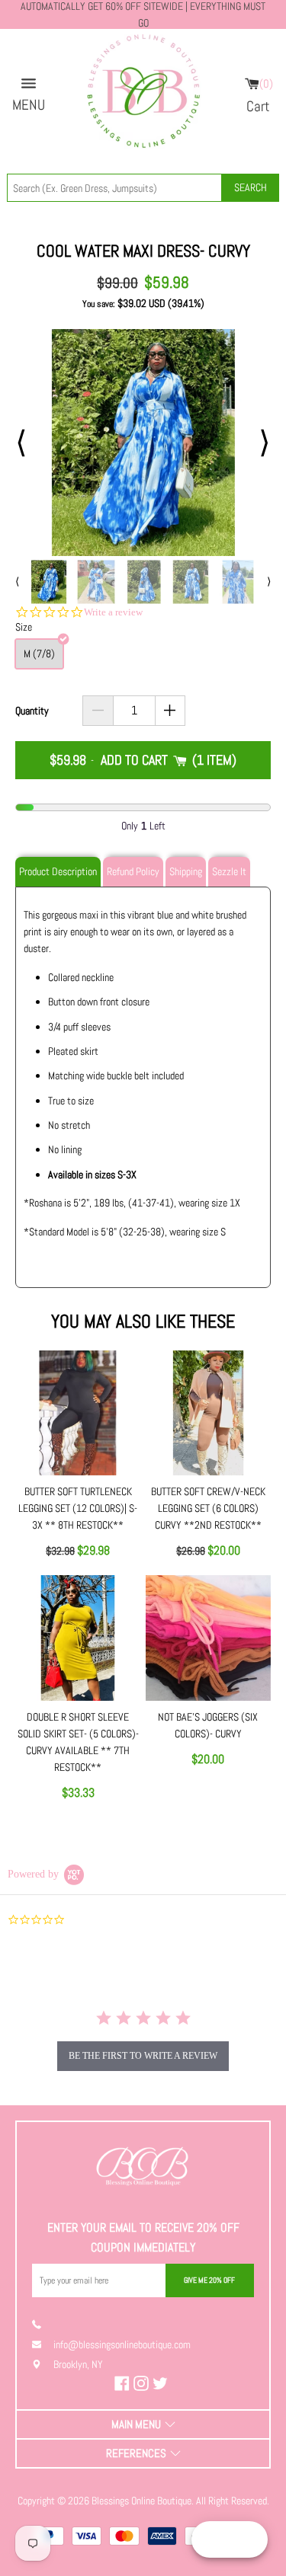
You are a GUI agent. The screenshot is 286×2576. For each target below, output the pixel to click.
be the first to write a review (143, 2056)
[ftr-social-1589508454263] (162, 2383)
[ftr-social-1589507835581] (124, 2383)
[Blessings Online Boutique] (143, 95)
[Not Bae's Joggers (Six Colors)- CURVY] (208, 1638)
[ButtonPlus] (170, 711)
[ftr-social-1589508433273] (143, 2383)
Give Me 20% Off (209, 2280)
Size (24, 627)
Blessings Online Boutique (141, 2501)
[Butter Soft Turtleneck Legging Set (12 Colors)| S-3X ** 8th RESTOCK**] (78, 1413)
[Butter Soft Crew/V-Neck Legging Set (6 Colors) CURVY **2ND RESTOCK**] (208, 1413)
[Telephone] (43, 2324)
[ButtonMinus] (98, 711)
